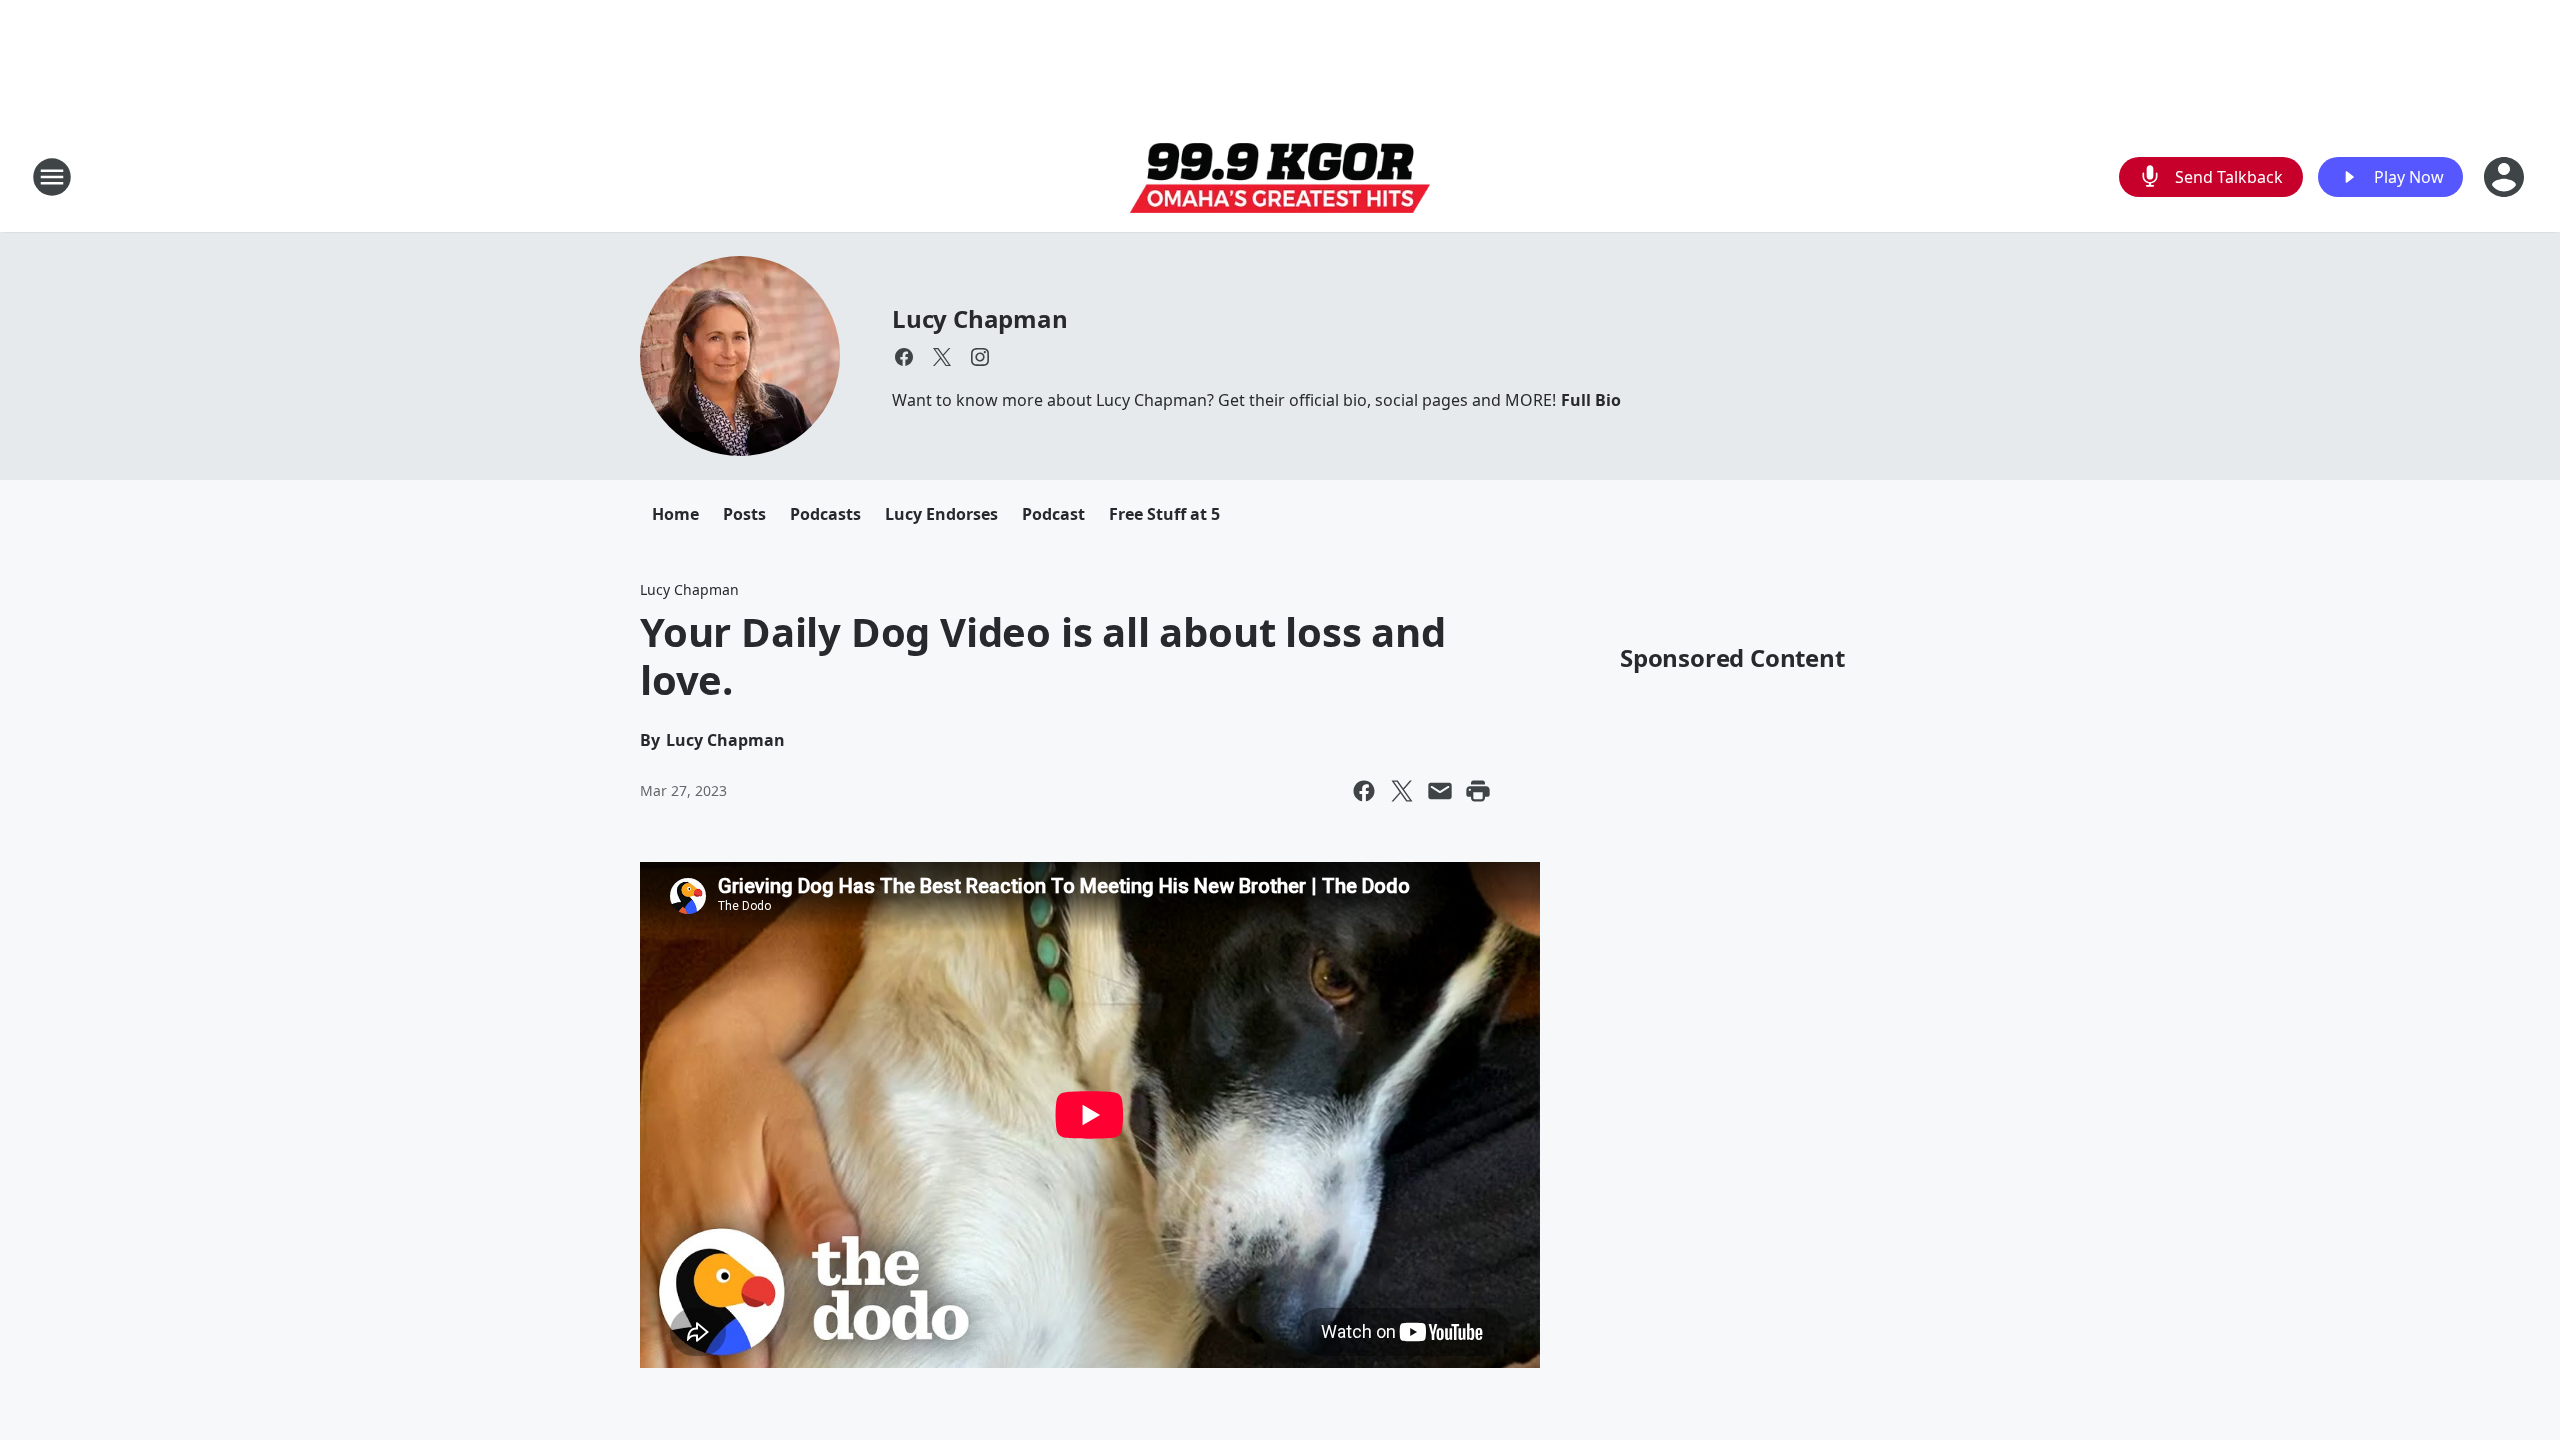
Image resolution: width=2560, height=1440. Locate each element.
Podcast (1053, 514)
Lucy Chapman (980, 318)
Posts (744, 514)
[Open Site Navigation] (52, 177)
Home (675, 514)
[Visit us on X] (942, 357)
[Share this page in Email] (1440, 791)
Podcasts (825, 514)
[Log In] (2506, 177)
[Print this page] (1478, 791)
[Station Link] (1280, 177)
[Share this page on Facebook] (1364, 791)
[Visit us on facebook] (904, 357)
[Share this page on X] (1402, 791)
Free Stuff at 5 (1164, 514)
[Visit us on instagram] (980, 357)
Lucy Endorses (941, 514)
